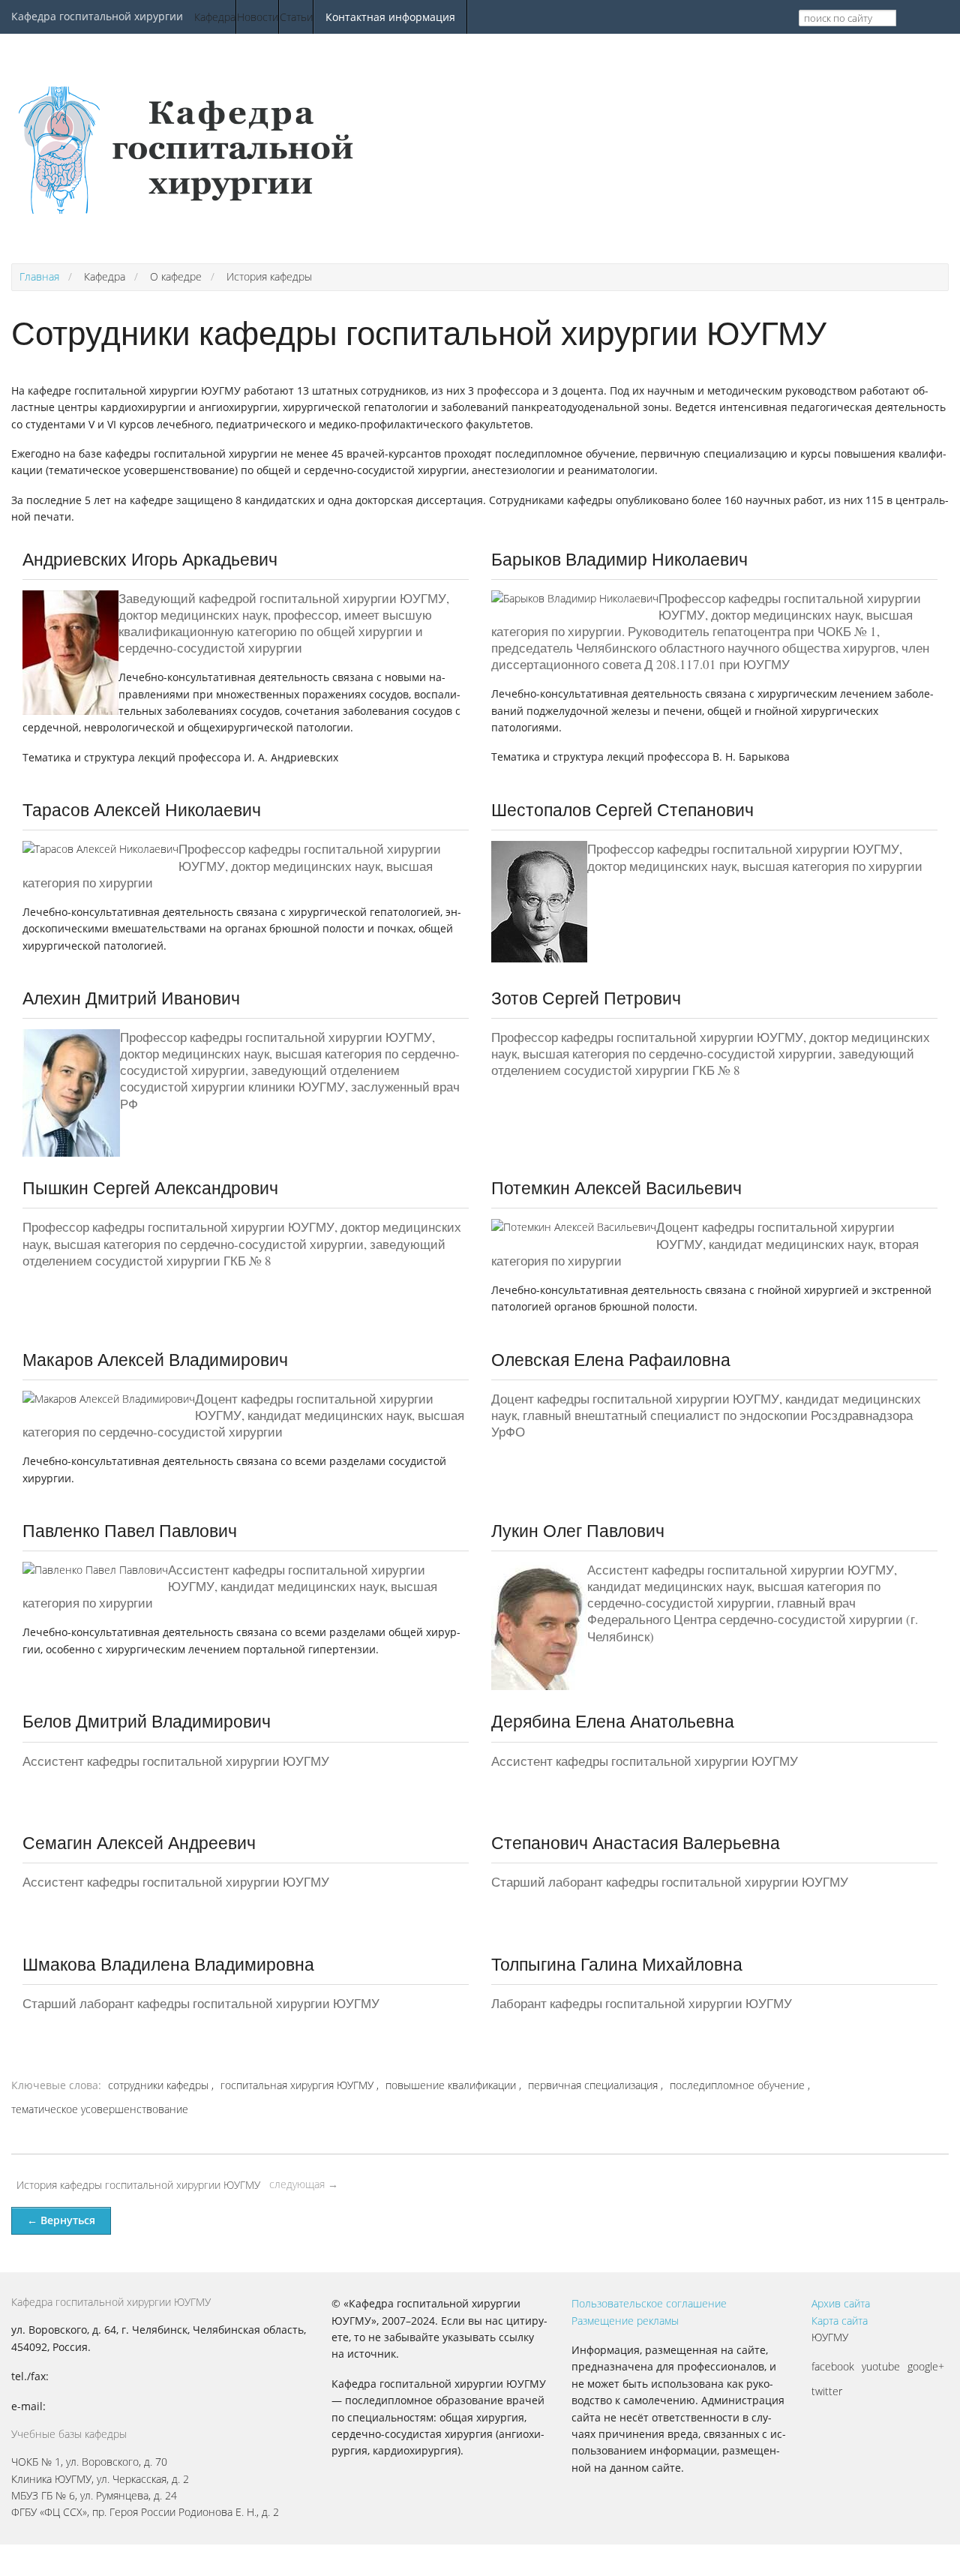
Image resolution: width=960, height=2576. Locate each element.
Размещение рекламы (625, 2321)
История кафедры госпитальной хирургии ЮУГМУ (138, 2185)
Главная (39, 276)
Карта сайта (840, 2321)
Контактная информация (390, 17)
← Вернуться (61, 2220)
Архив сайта (841, 2303)
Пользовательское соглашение (649, 2303)
